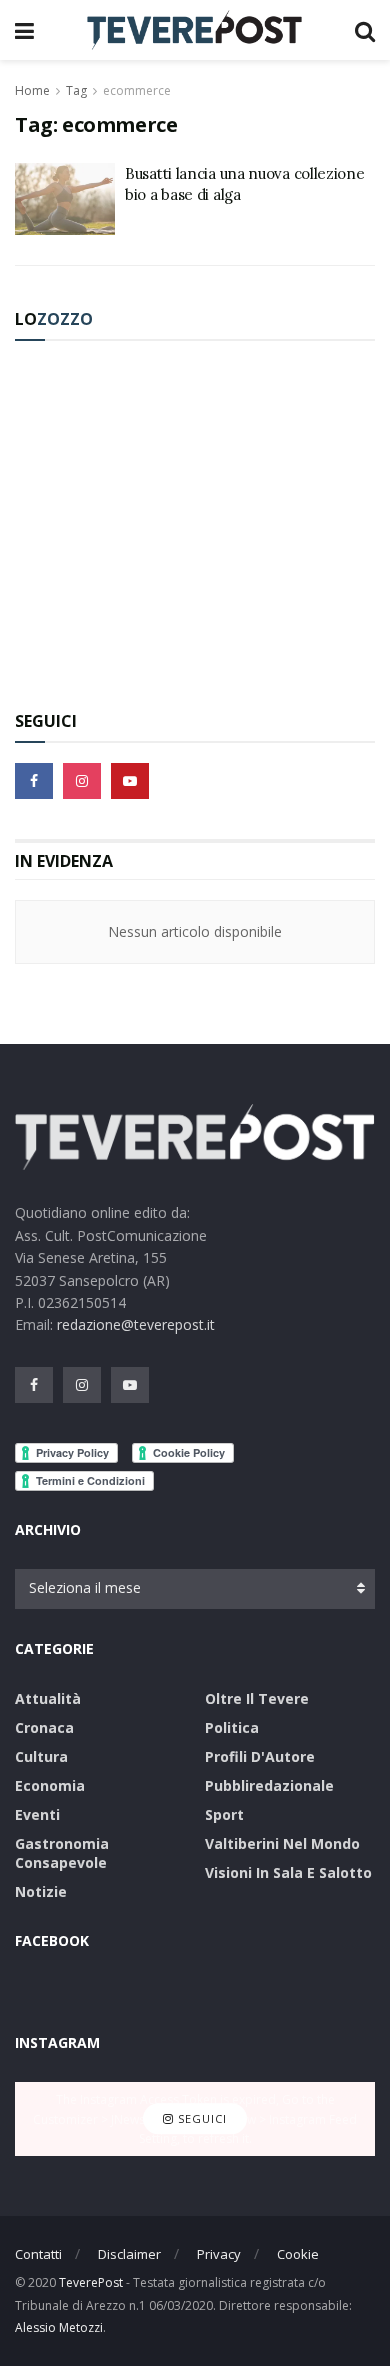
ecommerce (137, 90)
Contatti (38, 2254)
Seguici (200, 2119)
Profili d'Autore (260, 1756)
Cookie (298, 2254)
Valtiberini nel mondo (282, 1843)
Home (32, 90)
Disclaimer (129, 2254)
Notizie (41, 1891)
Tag (76, 90)
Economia (50, 1785)
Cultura (41, 1756)
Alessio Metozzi (59, 2327)
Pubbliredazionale (269, 1785)
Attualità (48, 1698)
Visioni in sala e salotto (288, 1872)
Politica (232, 1727)
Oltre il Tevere (257, 1698)
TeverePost (91, 2282)
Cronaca (44, 1727)
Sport (224, 1814)
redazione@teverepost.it (136, 1324)
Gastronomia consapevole (62, 1853)
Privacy (219, 2254)
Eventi (37, 1814)
